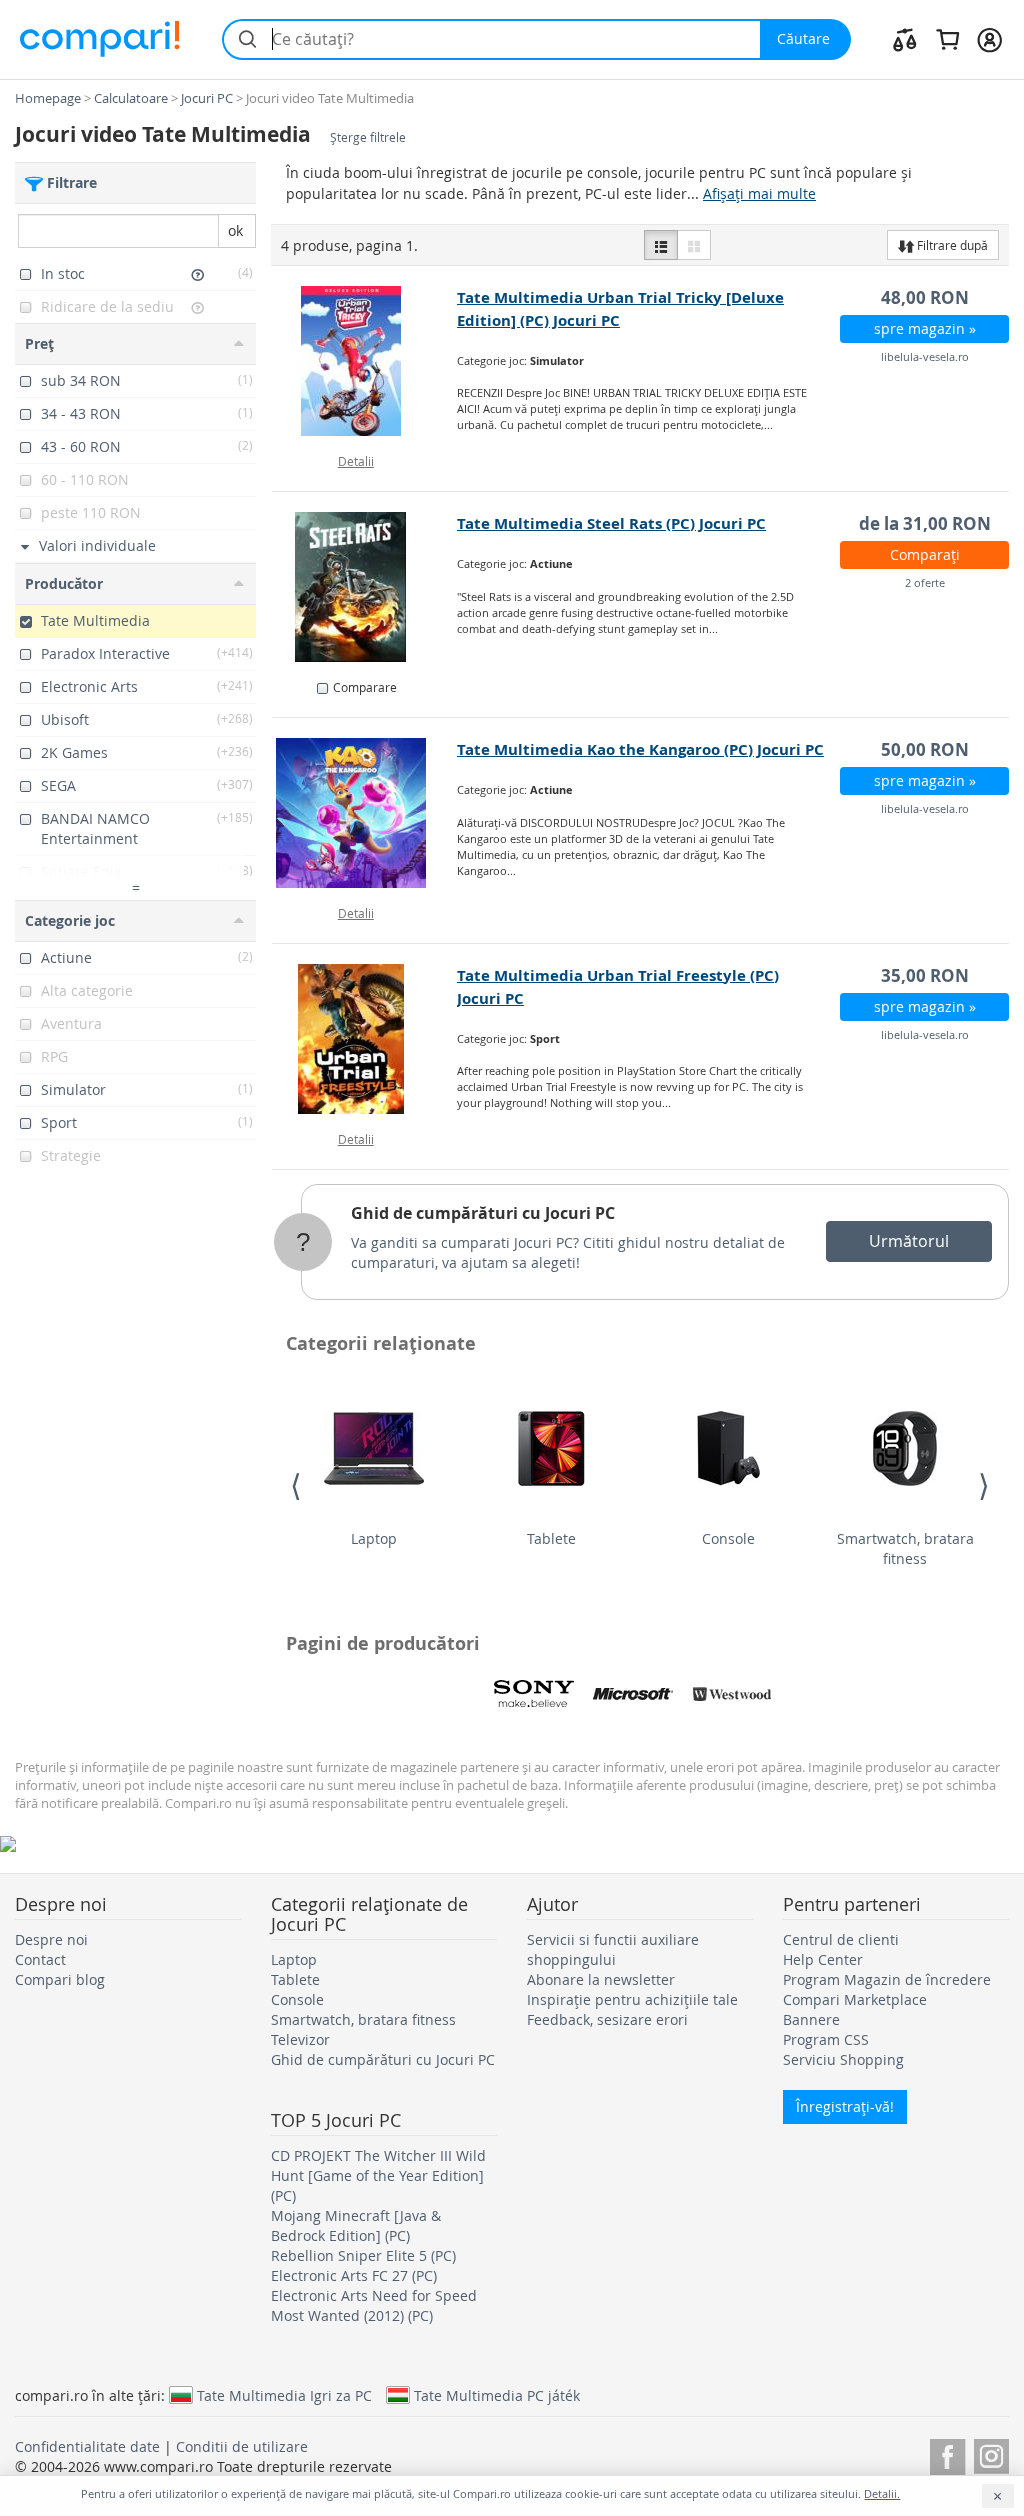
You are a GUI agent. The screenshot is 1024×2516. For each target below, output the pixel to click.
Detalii (356, 461)
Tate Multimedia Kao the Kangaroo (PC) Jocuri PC (640, 749)
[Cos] (947, 39)
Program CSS (826, 2039)
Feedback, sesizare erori (607, 2019)
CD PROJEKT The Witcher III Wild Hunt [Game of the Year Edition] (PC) (378, 2175)
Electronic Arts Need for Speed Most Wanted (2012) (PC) (374, 2305)
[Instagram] (991, 2453)
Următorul (909, 1241)
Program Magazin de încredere (887, 1979)
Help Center (823, 1959)
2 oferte (925, 582)
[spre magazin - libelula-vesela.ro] (365, 361)
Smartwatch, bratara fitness (905, 1548)
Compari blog (60, 1979)
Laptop (374, 1538)
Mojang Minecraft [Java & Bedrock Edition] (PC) (356, 2225)
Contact (40, 1959)
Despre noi (51, 1939)
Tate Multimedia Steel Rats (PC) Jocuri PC (611, 523)
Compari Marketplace (855, 1999)
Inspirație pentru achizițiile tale (632, 1999)
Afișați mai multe (759, 193)
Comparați (925, 554)
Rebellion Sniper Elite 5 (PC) (363, 2255)
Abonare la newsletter (601, 1979)
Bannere (811, 2019)
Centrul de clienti (841, 1939)
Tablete (551, 1538)
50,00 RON (925, 749)
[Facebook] (947, 2453)
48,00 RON (925, 297)
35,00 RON (925, 975)
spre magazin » (925, 328)
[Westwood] (732, 1694)
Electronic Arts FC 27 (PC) (354, 2275)
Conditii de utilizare (242, 2446)
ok (235, 230)
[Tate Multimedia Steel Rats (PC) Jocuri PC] (365, 587)
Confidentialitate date (87, 2446)
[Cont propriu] (989, 39)
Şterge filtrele (368, 137)
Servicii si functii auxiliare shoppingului (613, 1949)
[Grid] (694, 245)
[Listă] (661, 245)
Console (728, 1538)
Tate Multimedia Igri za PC (284, 2395)
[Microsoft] (633, 1694)
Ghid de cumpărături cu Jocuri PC (483, 1213)
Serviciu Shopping (843, 2059)
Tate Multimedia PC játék (497, 2395)
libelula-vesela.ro (925, 356)
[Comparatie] (905, 39)
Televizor (300, 2039)
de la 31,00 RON (925, 523)
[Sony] (534, 1694)
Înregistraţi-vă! (845, 2106)
